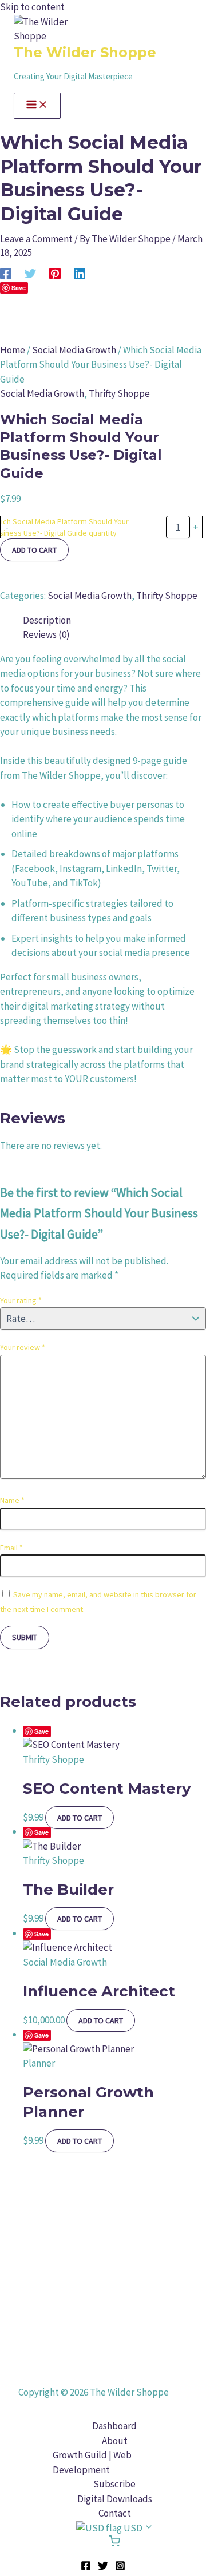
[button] (115, 2529)
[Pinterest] (55, 273)
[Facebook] (6, 273)
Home (13, 350)
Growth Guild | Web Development (92, 2462)
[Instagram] (120, 2567)
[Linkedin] (80, 273)
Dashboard (114, 2426)
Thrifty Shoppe (119, 393)
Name (12, 1500)
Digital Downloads (115, 2499)
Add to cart (34, 550)
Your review (23, 1347)
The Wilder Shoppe (85, 52)
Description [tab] (47, 620)
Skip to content (32, 7)
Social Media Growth (74, 350)
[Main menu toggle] (37, 106)
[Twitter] (30, 273)
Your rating (21, 1300)
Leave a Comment (36, 239)
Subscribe (114, 2484)
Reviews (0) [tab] (46, 634)
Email (11, 1548)
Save (41, 1731)
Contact (115, 2513)
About (115, 2441)
